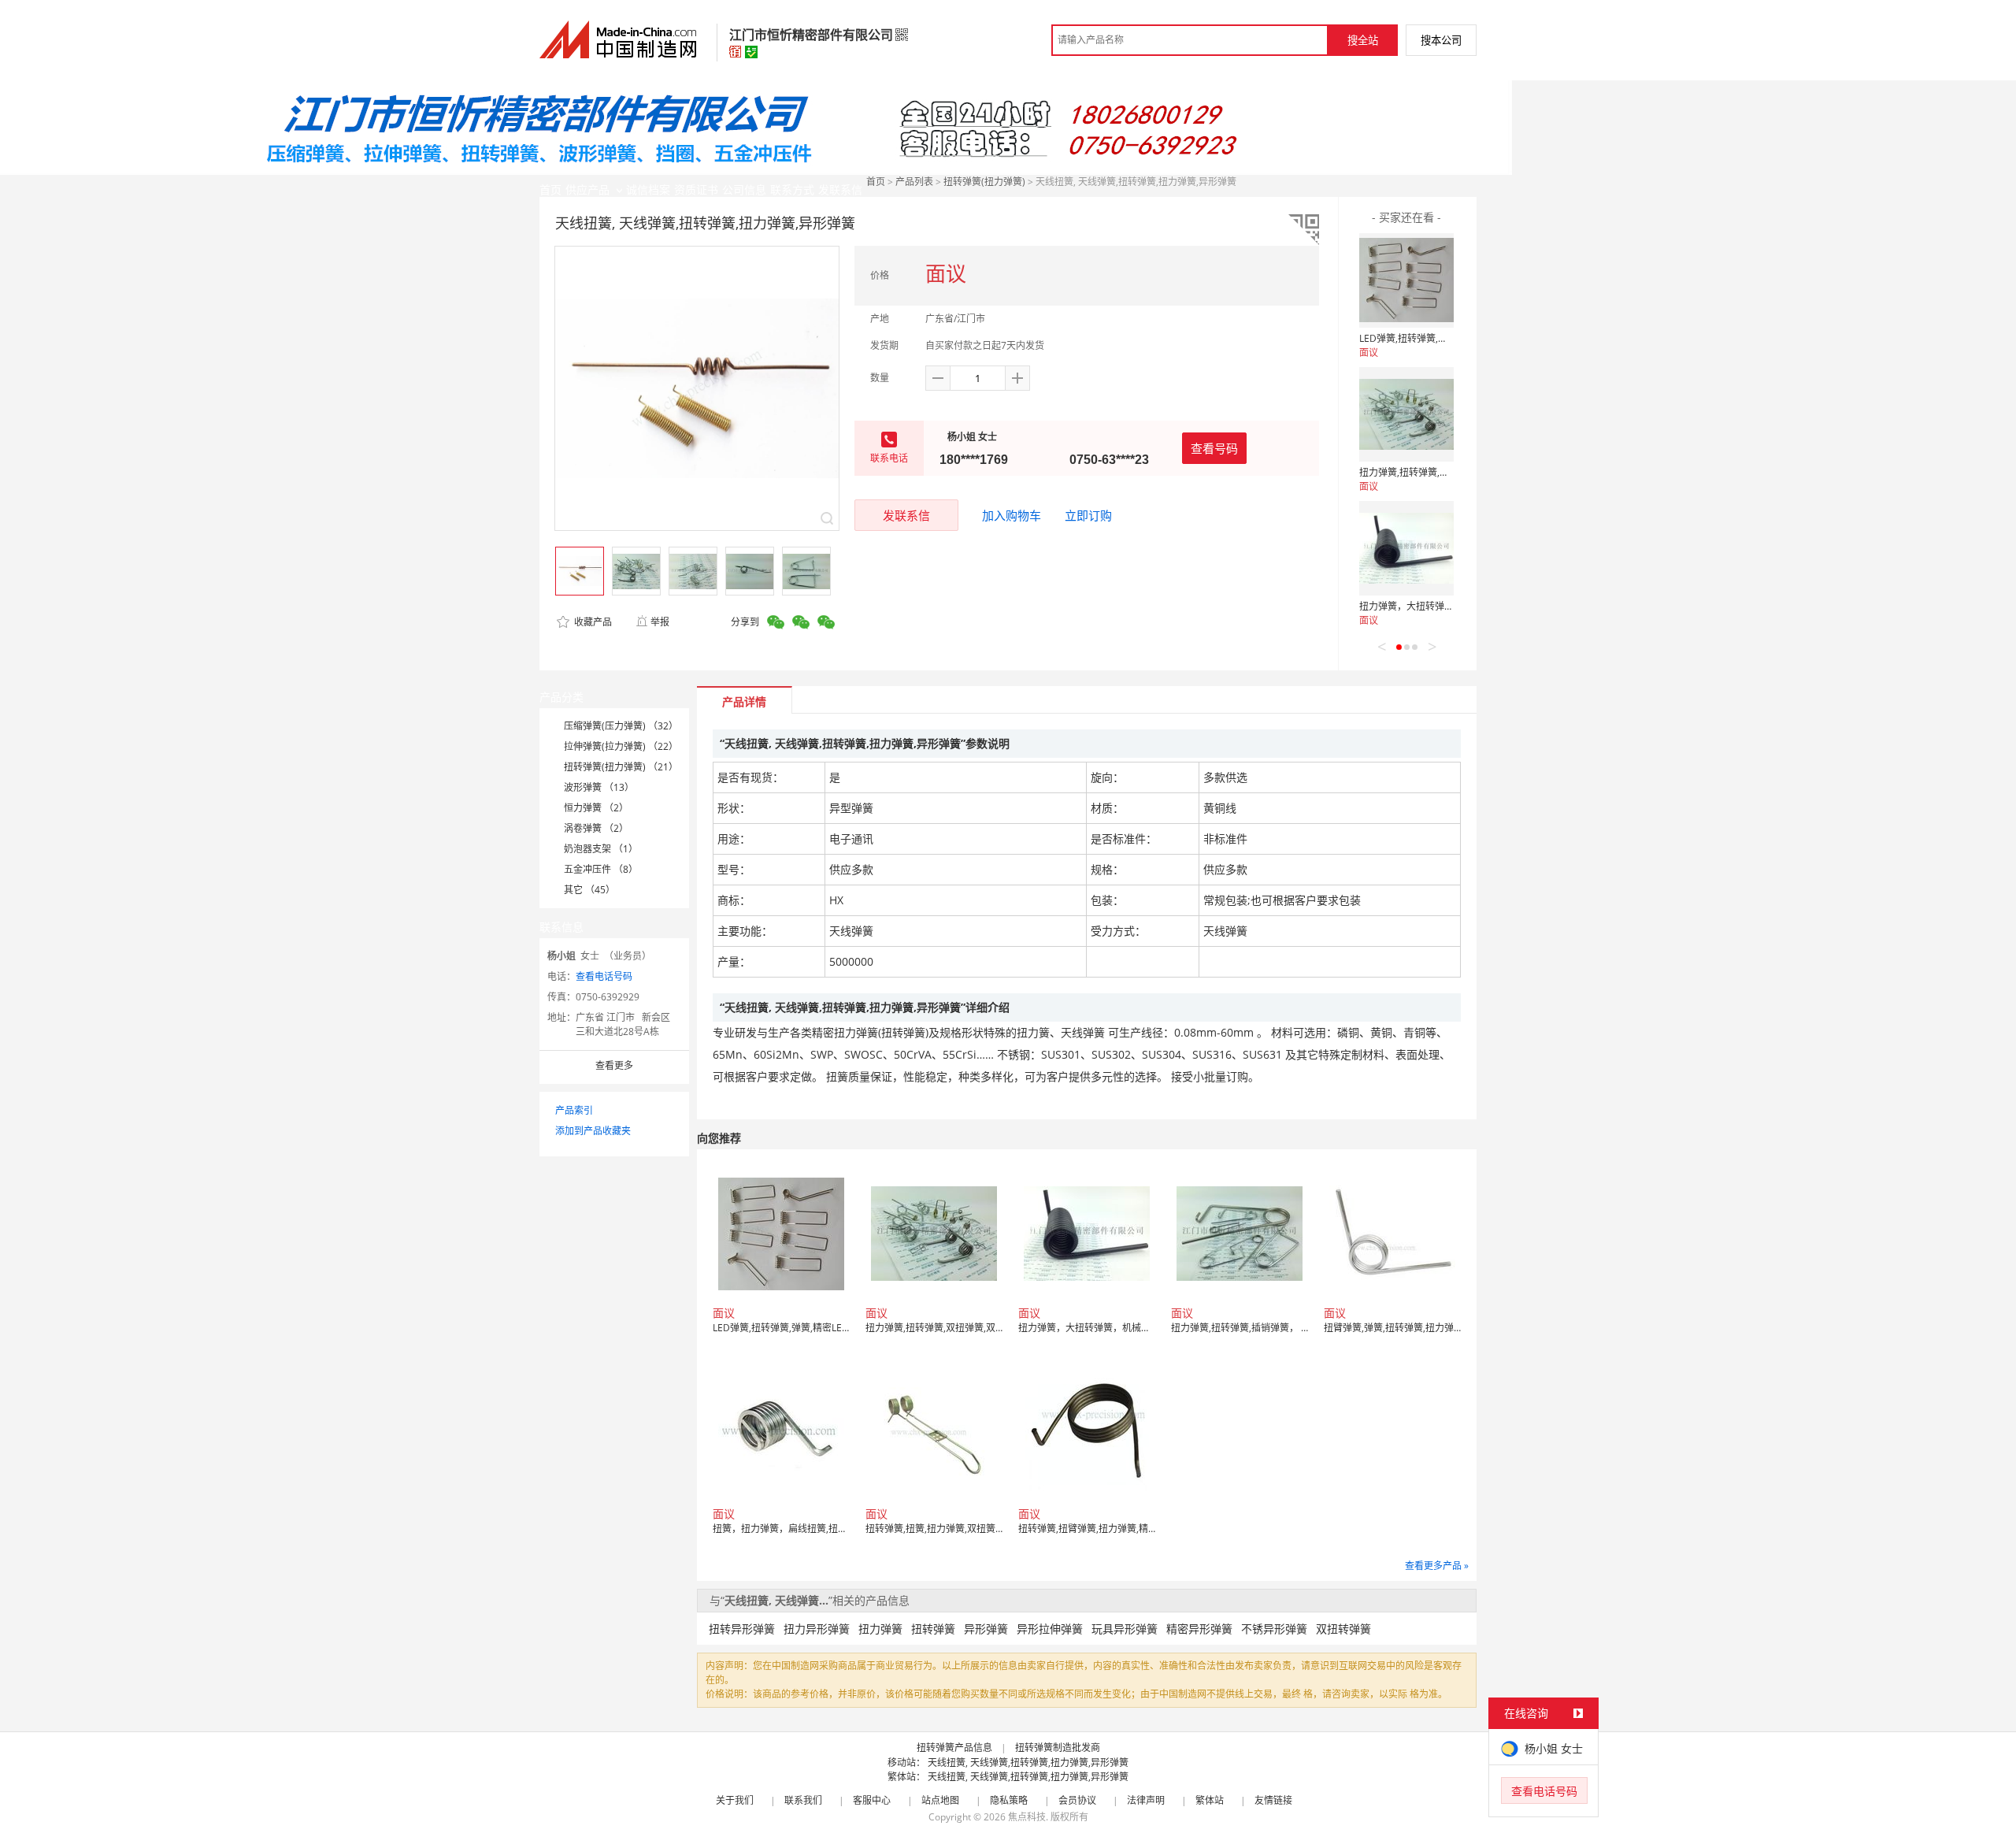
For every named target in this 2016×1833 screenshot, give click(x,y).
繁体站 (1210, 1800)
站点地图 (940, 1800)
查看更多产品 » (1437, 1566)
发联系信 (906, 515)
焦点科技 (1027, 1817)
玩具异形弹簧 (1125, 1629)
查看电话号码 (604, 976)
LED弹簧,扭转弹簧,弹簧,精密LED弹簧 (1437, 338)
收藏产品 (592, 622)
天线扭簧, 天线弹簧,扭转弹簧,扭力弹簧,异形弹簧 (1028, 1762)
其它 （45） (589, 890)
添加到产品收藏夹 (593, 1131)
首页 (876, 182)
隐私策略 (1009, 1800)
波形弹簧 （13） (599, 787)
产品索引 (574, 1110)
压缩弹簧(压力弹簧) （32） (621, 726)
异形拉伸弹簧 (1050, 1629)
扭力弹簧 (880, 1629)
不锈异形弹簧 (1274, 1629)
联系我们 (803, 1800)
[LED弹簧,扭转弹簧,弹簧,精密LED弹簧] (1406, 280)
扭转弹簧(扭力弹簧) (984, 182)
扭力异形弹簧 (817, 1629)
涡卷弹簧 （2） (596, 828)
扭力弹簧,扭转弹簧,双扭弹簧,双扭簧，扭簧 (1448, 472)
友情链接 (1273, 1800)
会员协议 (1077, 1800)
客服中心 (872, 1800)
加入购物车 (1012, 515)
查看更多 (614, 1065)
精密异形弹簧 (1199, 1629)
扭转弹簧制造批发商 (1058, 1748)
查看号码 (1214, 448)
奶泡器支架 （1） (601, 849)
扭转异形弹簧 (742, 1629)
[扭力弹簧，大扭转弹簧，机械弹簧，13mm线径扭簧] (1406, 548)
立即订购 (1088, 515)
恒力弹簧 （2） (596, 808)
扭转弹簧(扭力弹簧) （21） (621, 767)
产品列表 (914, 182)
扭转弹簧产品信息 (954, 1748)
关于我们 (735, 1800)
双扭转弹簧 (1343, 1629)
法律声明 (1146, 1800)
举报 (660, 622)
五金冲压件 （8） (601, 869)
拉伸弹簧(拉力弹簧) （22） (621, 746)
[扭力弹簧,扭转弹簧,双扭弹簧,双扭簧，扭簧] (1406, 414)
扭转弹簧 (933, 1629)
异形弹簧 (986, 1629)
